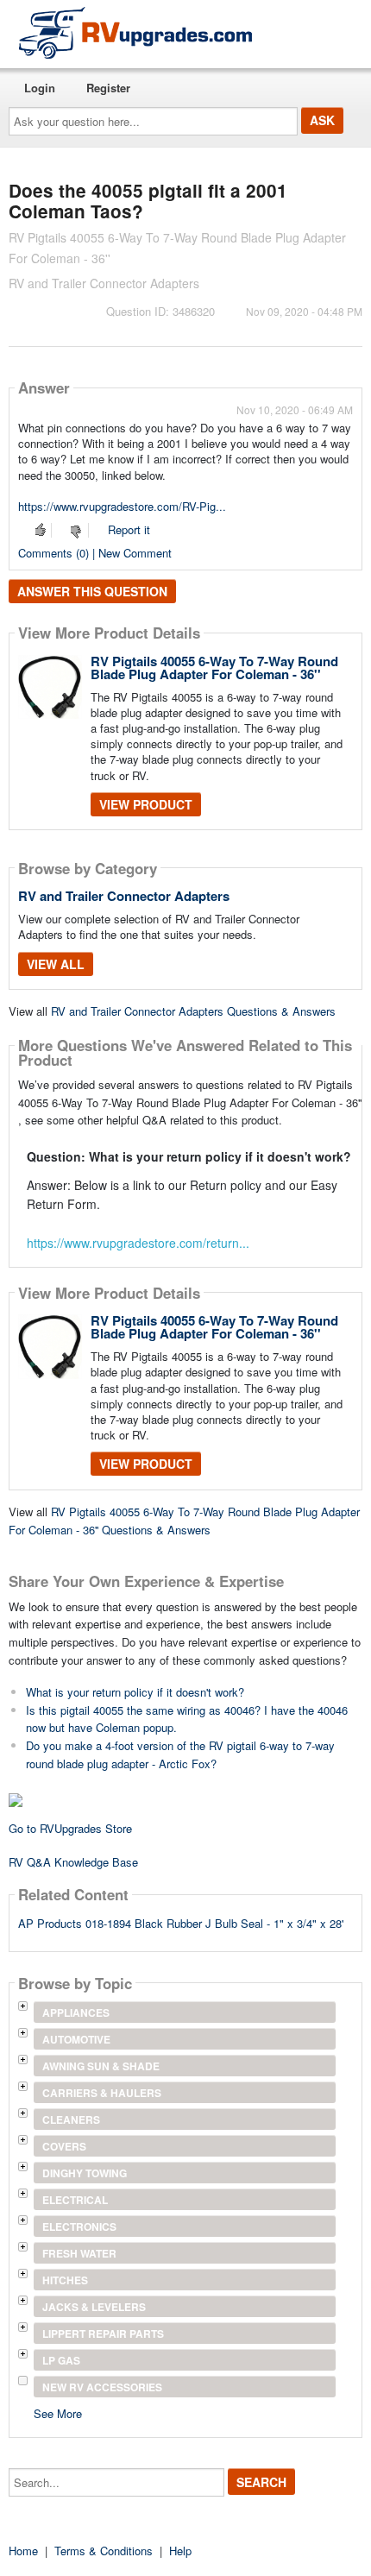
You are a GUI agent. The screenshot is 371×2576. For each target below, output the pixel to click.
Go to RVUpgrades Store (70, 1828)
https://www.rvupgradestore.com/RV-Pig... (122, 506)
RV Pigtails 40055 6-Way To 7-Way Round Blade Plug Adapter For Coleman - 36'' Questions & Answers (184, 1521)
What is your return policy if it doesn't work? (135, 1692)
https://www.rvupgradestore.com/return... (138, 1243)
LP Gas (61, 2360)
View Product (146, 804)
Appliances (76, 2012)
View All (56, 964)
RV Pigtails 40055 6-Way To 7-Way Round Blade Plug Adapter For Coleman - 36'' (214, 668)
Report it (129, 529)
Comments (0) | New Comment (95, 553)
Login (40, 88)
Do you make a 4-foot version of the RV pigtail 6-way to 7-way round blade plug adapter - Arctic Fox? (180, 1754)
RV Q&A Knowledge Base (73, 1862)
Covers (64, 2146)
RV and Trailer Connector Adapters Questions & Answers (193, 1011)
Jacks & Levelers (94, 2307)
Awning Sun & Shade (101, 2066)
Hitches (65, 2280)
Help (180, 2551)
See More (58, 2412)
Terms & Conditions (104, 2551)
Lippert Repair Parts (103, 2334)
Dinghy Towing (85, 2173)
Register (108, 88)
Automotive (76, 2039)
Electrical (75, 2200)
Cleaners (71, 2119)
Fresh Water (79, 2253)
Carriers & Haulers (102, 2093)
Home (23, 2551)
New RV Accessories (102, 2387)
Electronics (79, 2226)
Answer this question (92, 591)
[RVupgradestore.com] (135, 32)
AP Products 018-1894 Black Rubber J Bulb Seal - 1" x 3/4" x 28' (181, 1923)
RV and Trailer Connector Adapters (124, 896)
